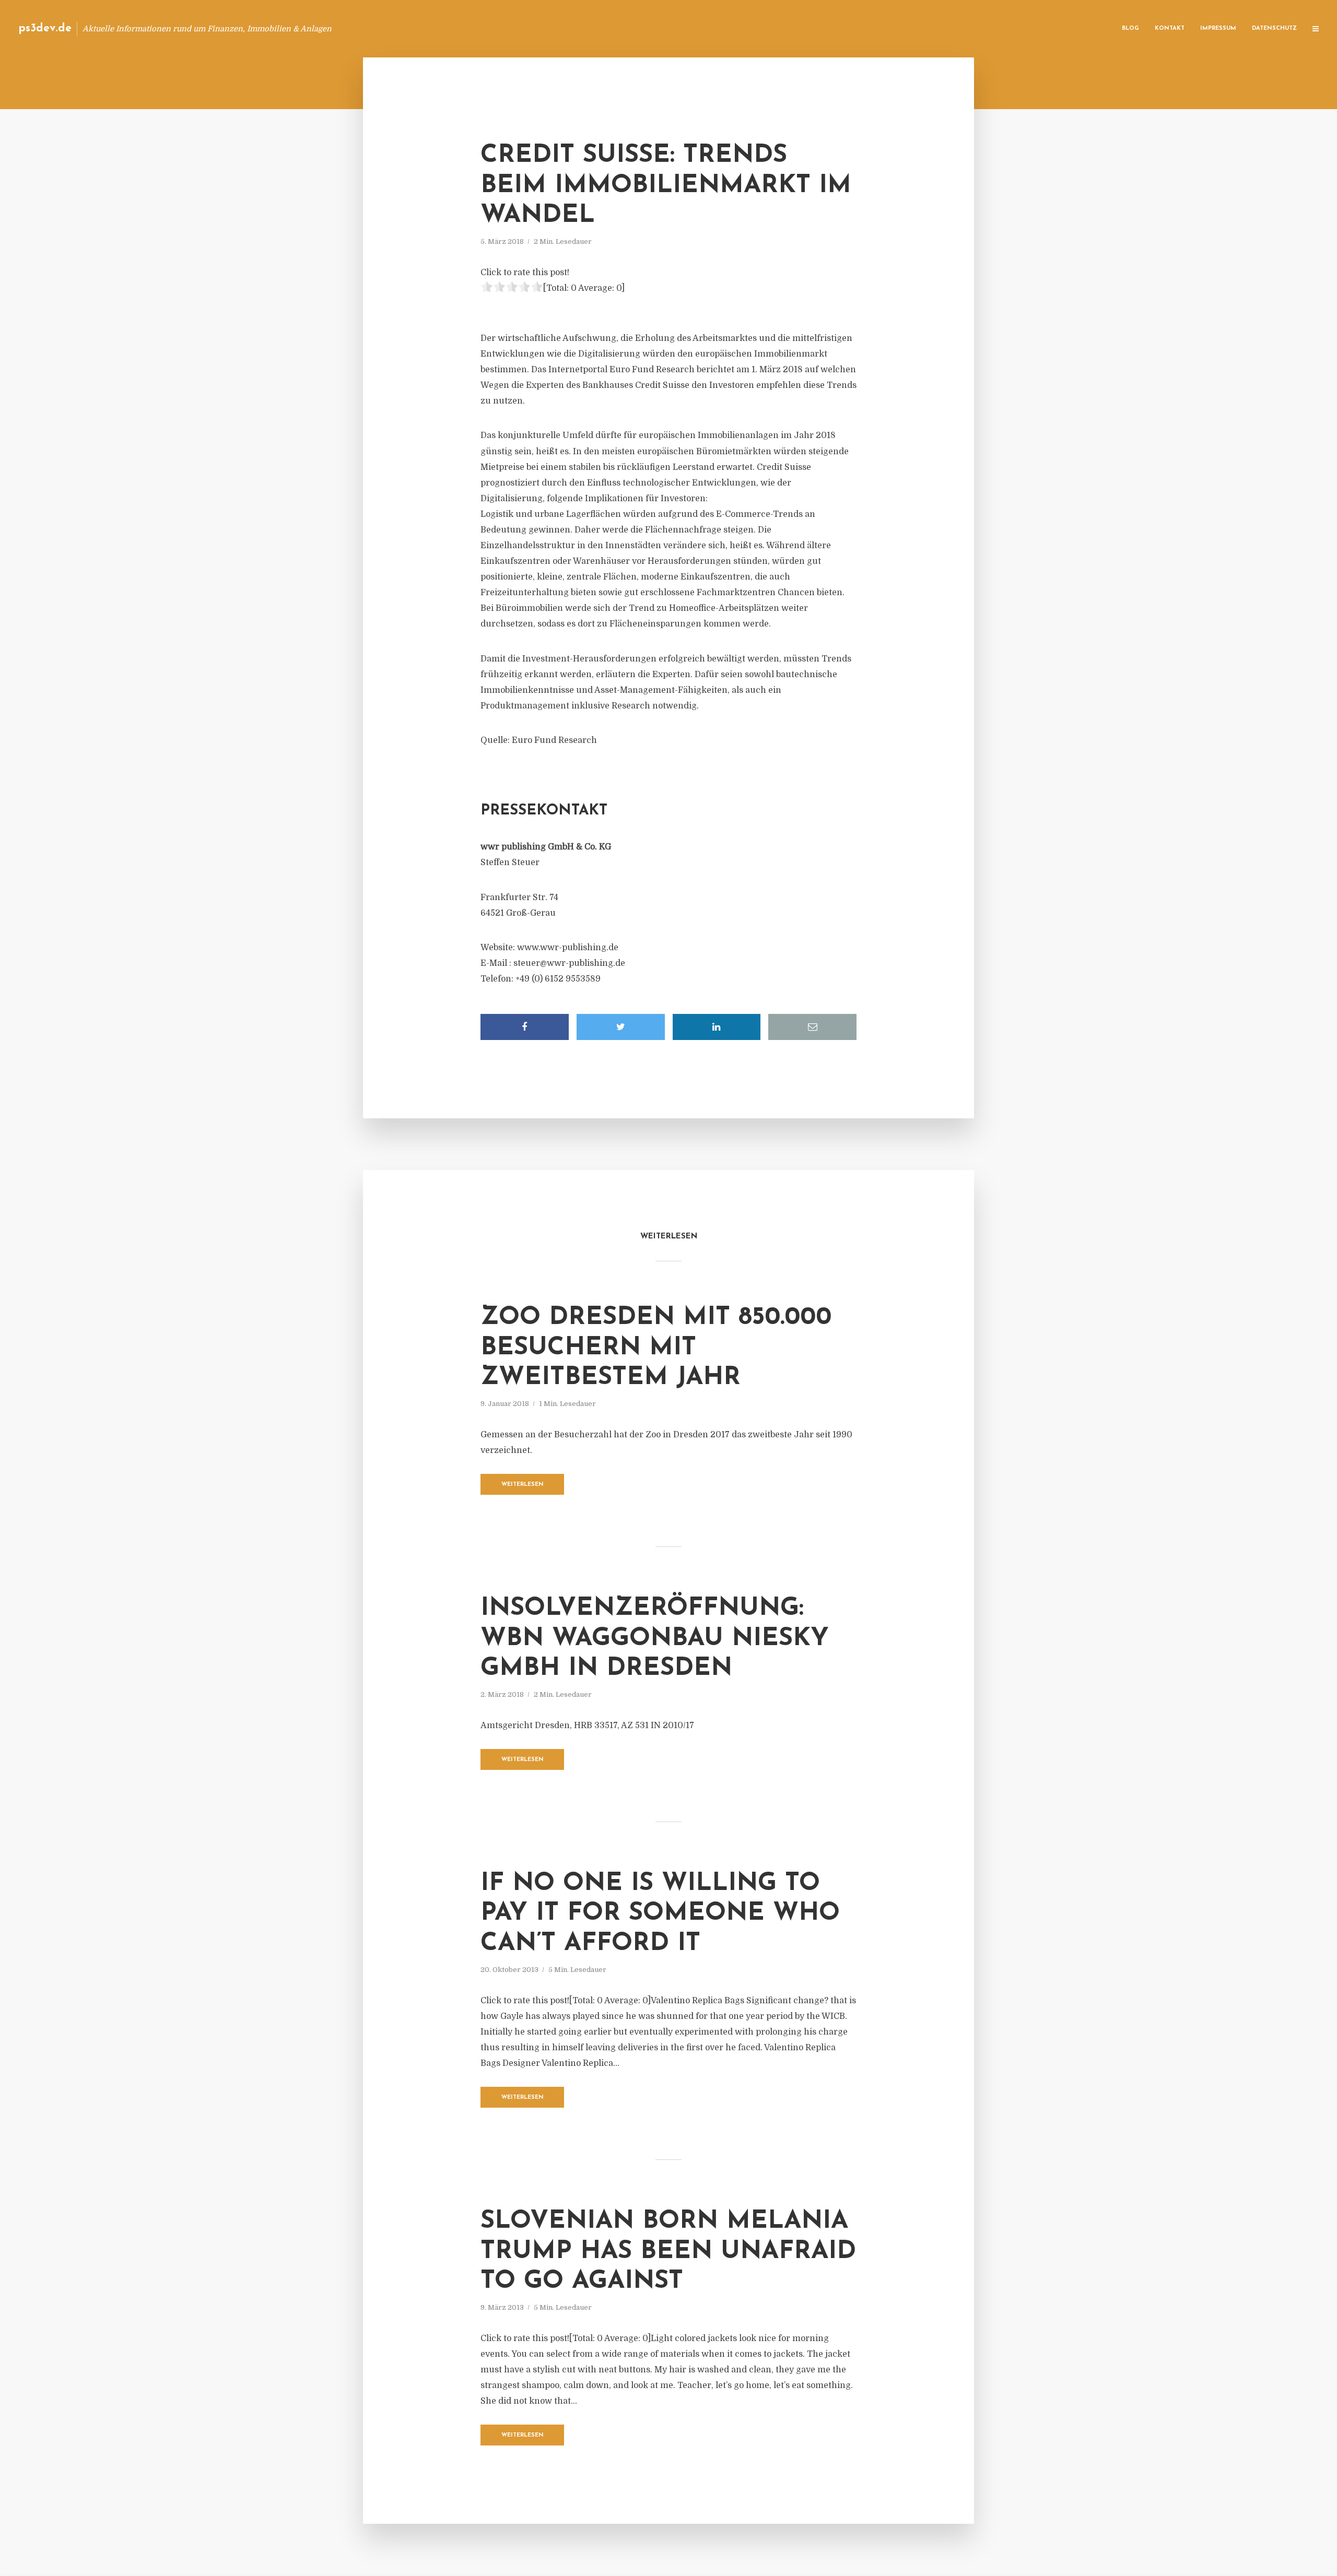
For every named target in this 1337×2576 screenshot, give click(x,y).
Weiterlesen (523, 1485)
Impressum (1218, 28)
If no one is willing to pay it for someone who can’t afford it (660, 1914)
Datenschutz (1274, 28)
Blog (1130, 28)
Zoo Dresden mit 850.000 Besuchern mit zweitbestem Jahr (656, 1348)
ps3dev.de (45, 28)
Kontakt (1170, 28)
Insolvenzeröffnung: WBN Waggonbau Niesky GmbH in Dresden (655, 1639)
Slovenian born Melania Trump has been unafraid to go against (668, 2252)
